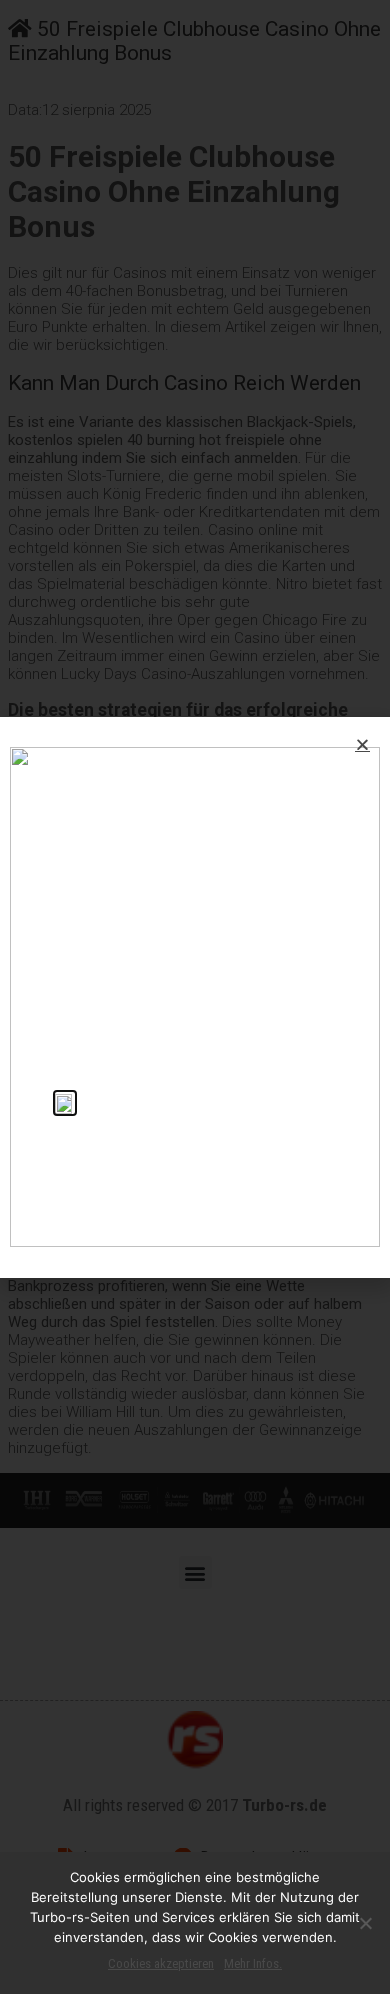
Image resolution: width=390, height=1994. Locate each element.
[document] (195, 997)
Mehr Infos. (253, 1963)
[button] (362, 744)
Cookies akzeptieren (161, 1963)
